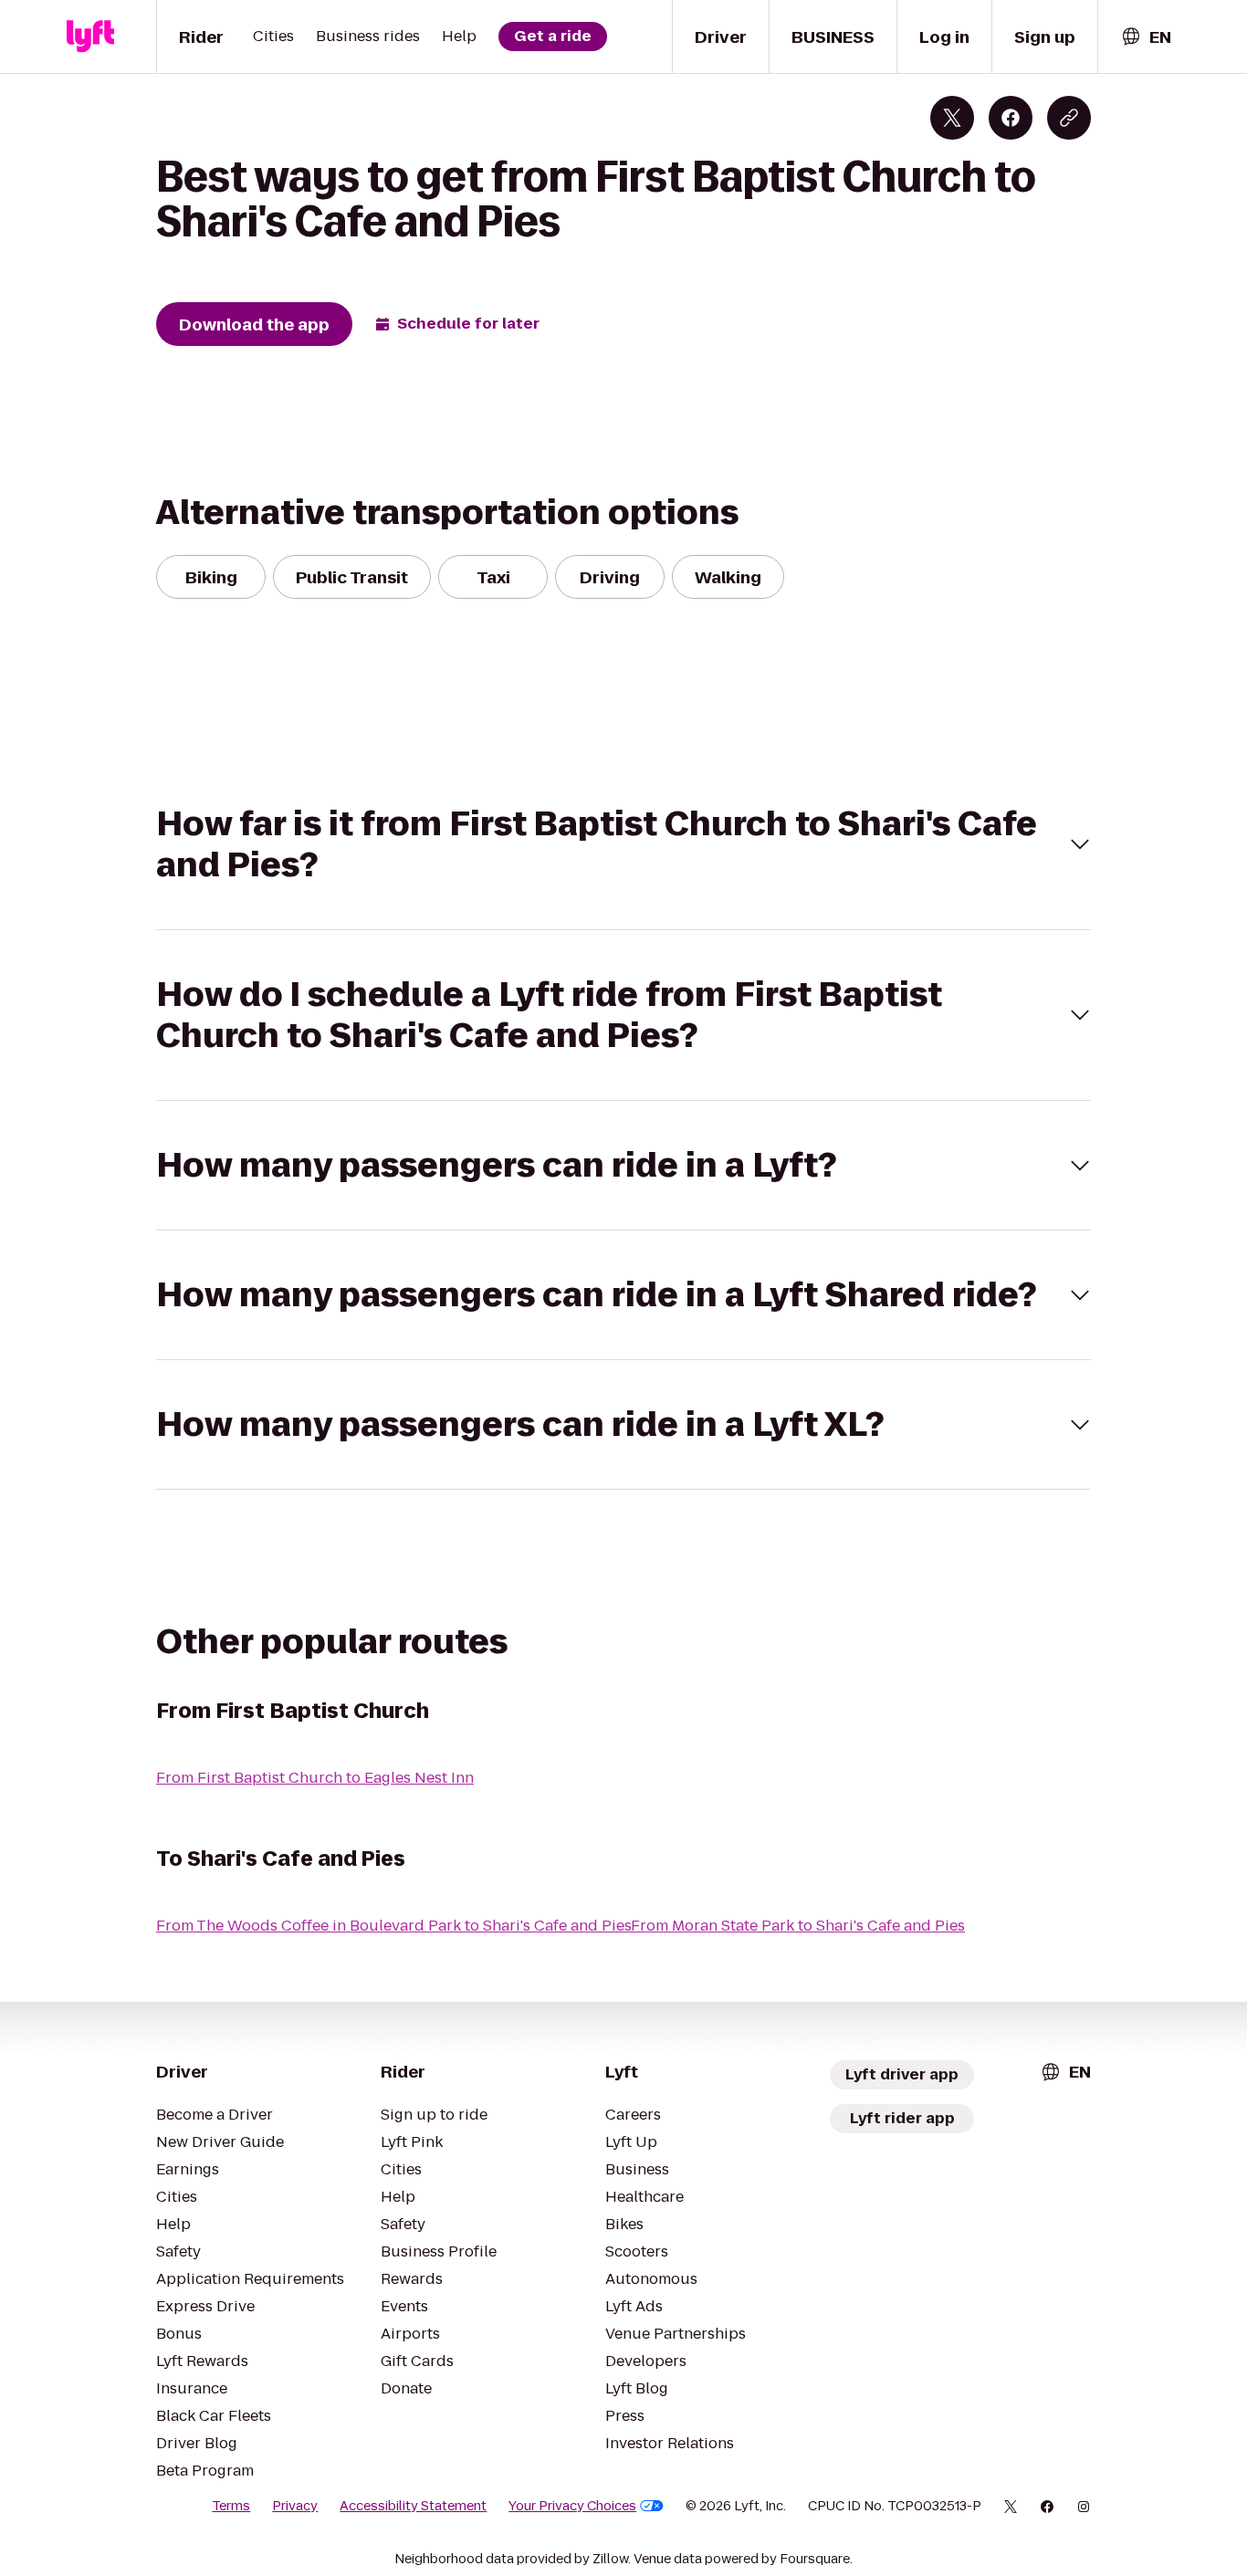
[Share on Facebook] (1011, 118)
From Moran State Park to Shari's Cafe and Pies (798, 1926)
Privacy (295, 2506)
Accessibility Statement (413, 2506)
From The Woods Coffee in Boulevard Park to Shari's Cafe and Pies (394, 1926)
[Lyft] (90, 37)
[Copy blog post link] (1069, 118)
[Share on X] (952, 118)
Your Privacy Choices (572, 2506)
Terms (231, 2506)
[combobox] (1146, 37)
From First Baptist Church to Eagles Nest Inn (315, 1778)
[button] (623, 844)
